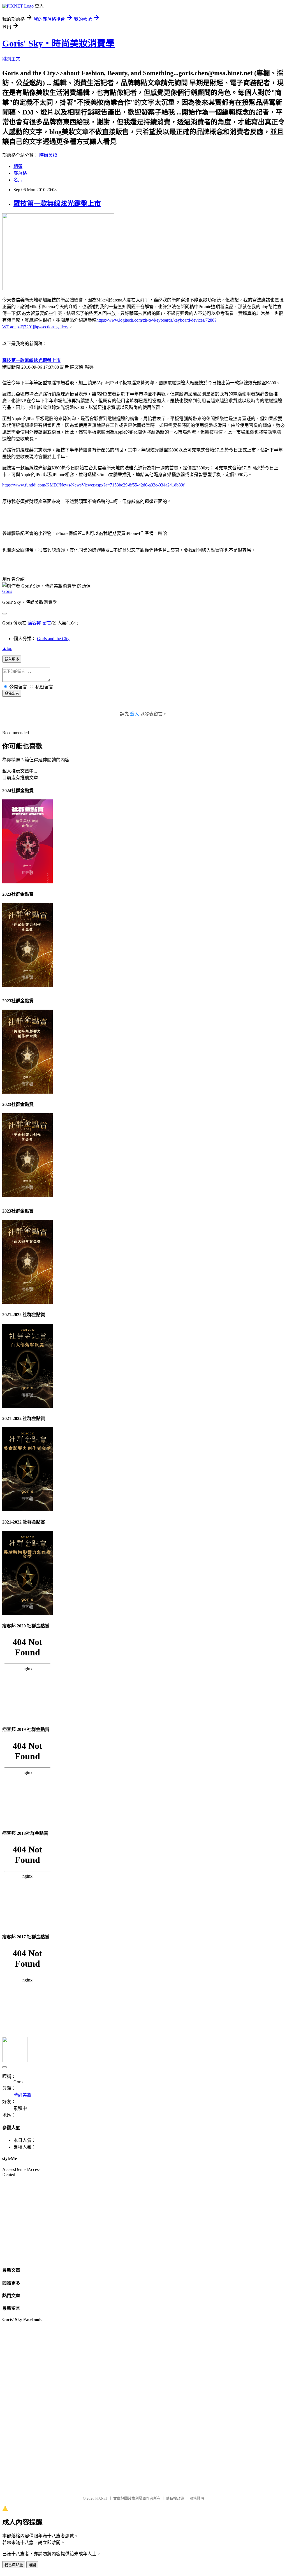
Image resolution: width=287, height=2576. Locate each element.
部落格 (20, 173)
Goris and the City (53, 639)
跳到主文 (11, 59)
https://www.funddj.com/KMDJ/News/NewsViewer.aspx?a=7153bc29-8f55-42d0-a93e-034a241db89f (93, 485)
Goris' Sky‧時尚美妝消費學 (58, 43)
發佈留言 (12, 693)
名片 (18, 180)
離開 (32, 2565)
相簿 (18, 166)
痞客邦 (34, 623)
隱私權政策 (175, 2498)
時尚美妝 (48, 155)
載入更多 (12, 659)
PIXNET (102, 2498)
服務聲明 (197, 2498)
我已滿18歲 (14, 2565)
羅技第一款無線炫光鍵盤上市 (57, 203)
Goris (7, 591)
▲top (7, 648)
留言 (47, 623)
